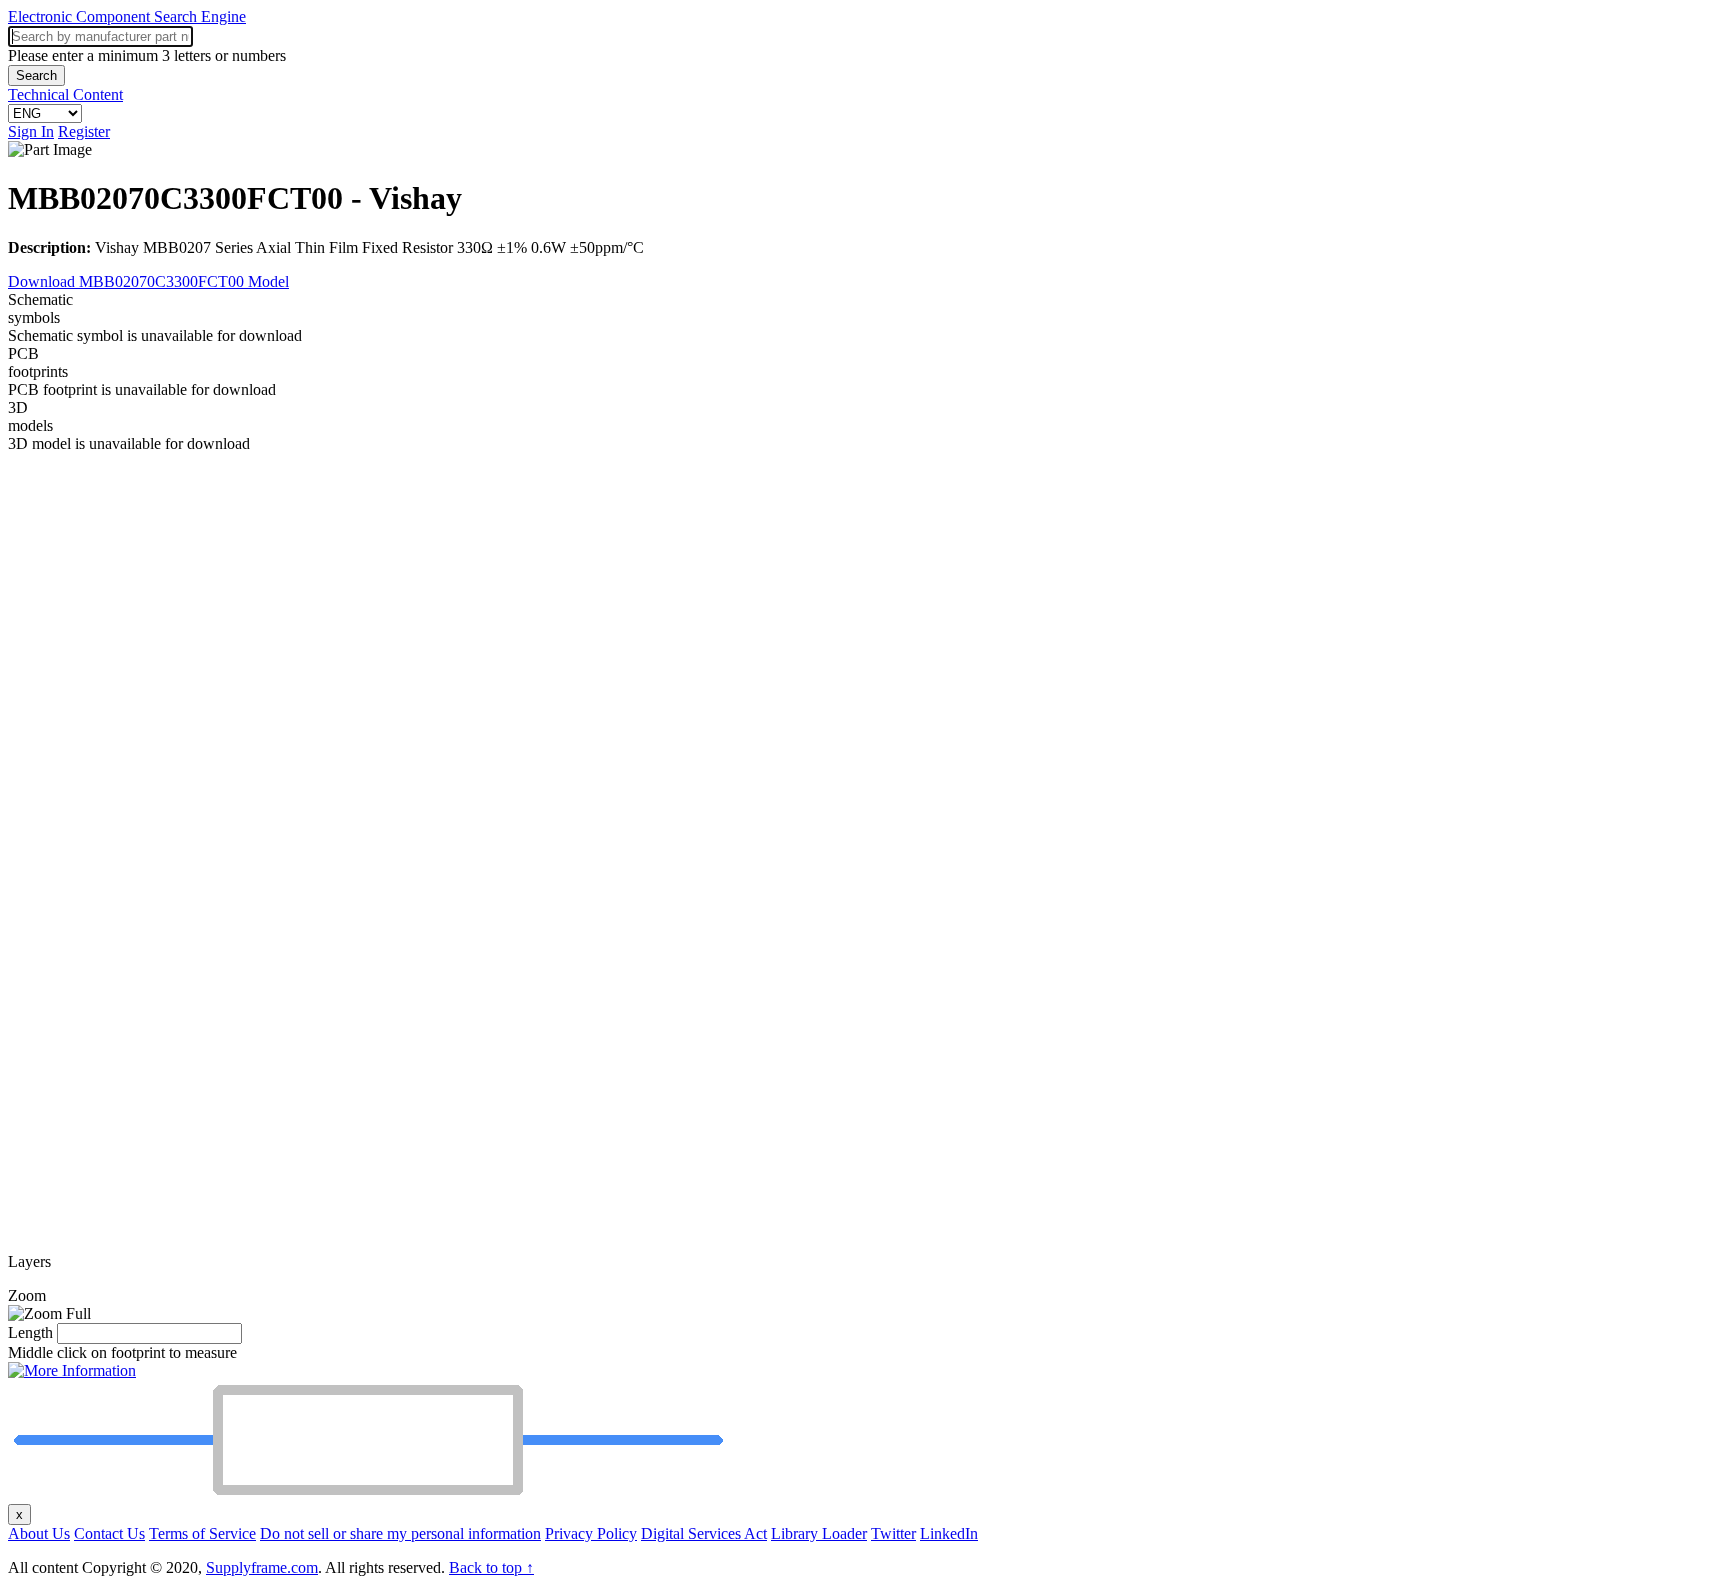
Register (84, 131)
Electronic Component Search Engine (127, 16)
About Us (39, 1533)
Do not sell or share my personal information (400, 1533)
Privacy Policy (591, 1533)
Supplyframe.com (262, 1567)
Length (30, 1332)
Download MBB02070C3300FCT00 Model (148, 281)
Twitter (893, 1533)
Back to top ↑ (491, 1567)
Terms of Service (202, 1533)
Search (36, 75)
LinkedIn (949, 1533)
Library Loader (819, 1533)
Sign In (31, 131)
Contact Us (109, 1533)
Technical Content (65, 94)
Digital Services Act (704, 1533)
